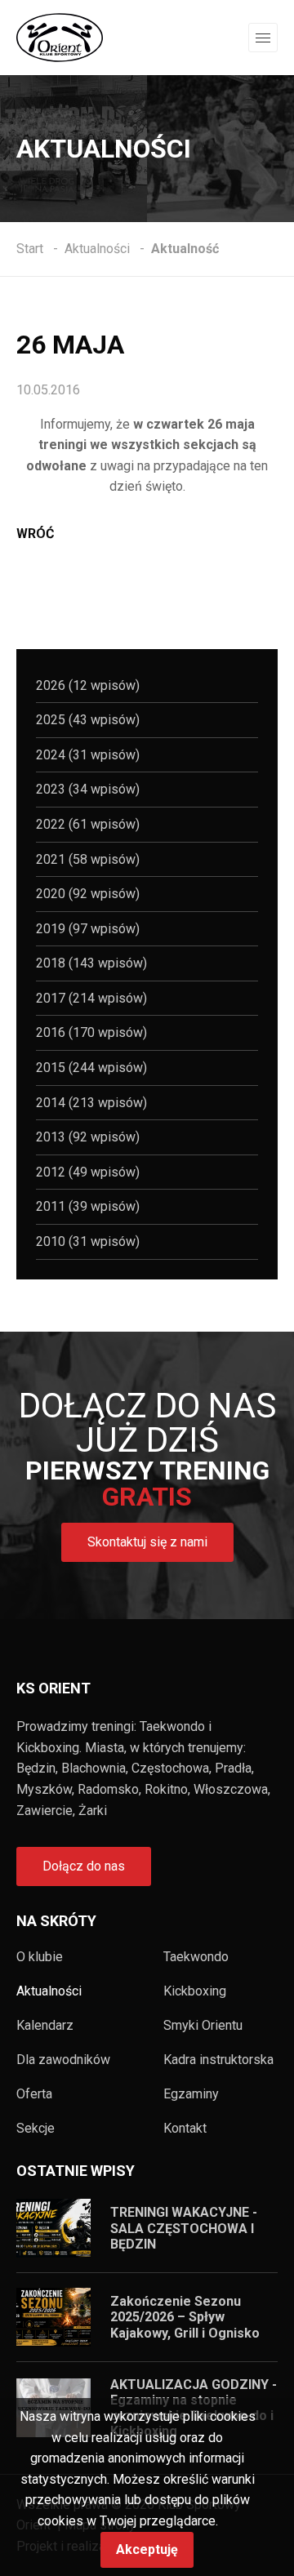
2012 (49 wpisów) (88, 1172)
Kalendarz (45, 2026)
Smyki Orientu (203, 2026)
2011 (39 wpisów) (88, 1206)
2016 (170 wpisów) (91, 1032)
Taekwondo (196, 1957)
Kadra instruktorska (218, 2060)
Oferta (34, 2094)
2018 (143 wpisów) (91, 963)
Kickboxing (195, 1991)
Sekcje (36, 2129)
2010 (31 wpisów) (88, 1241)
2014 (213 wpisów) (91, 1103)
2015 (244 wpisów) (91, 1068)
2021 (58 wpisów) (88, 859)
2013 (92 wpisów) (88, 1137)
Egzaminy (191, 2094)
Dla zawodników (63, 2060)
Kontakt (185, 2129)
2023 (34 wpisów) (88, 789)
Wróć (35, 534)
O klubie (40, 1957)
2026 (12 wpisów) (88, 685)
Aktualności (49, 1991)
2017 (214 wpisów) (91, 998)
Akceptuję (147, 2549)
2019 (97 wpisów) (88, 929)
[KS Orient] (60, 36)
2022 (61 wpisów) (88, 824)
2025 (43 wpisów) (88, 720)
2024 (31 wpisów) (88, 755)
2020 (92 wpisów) (88, 894)
